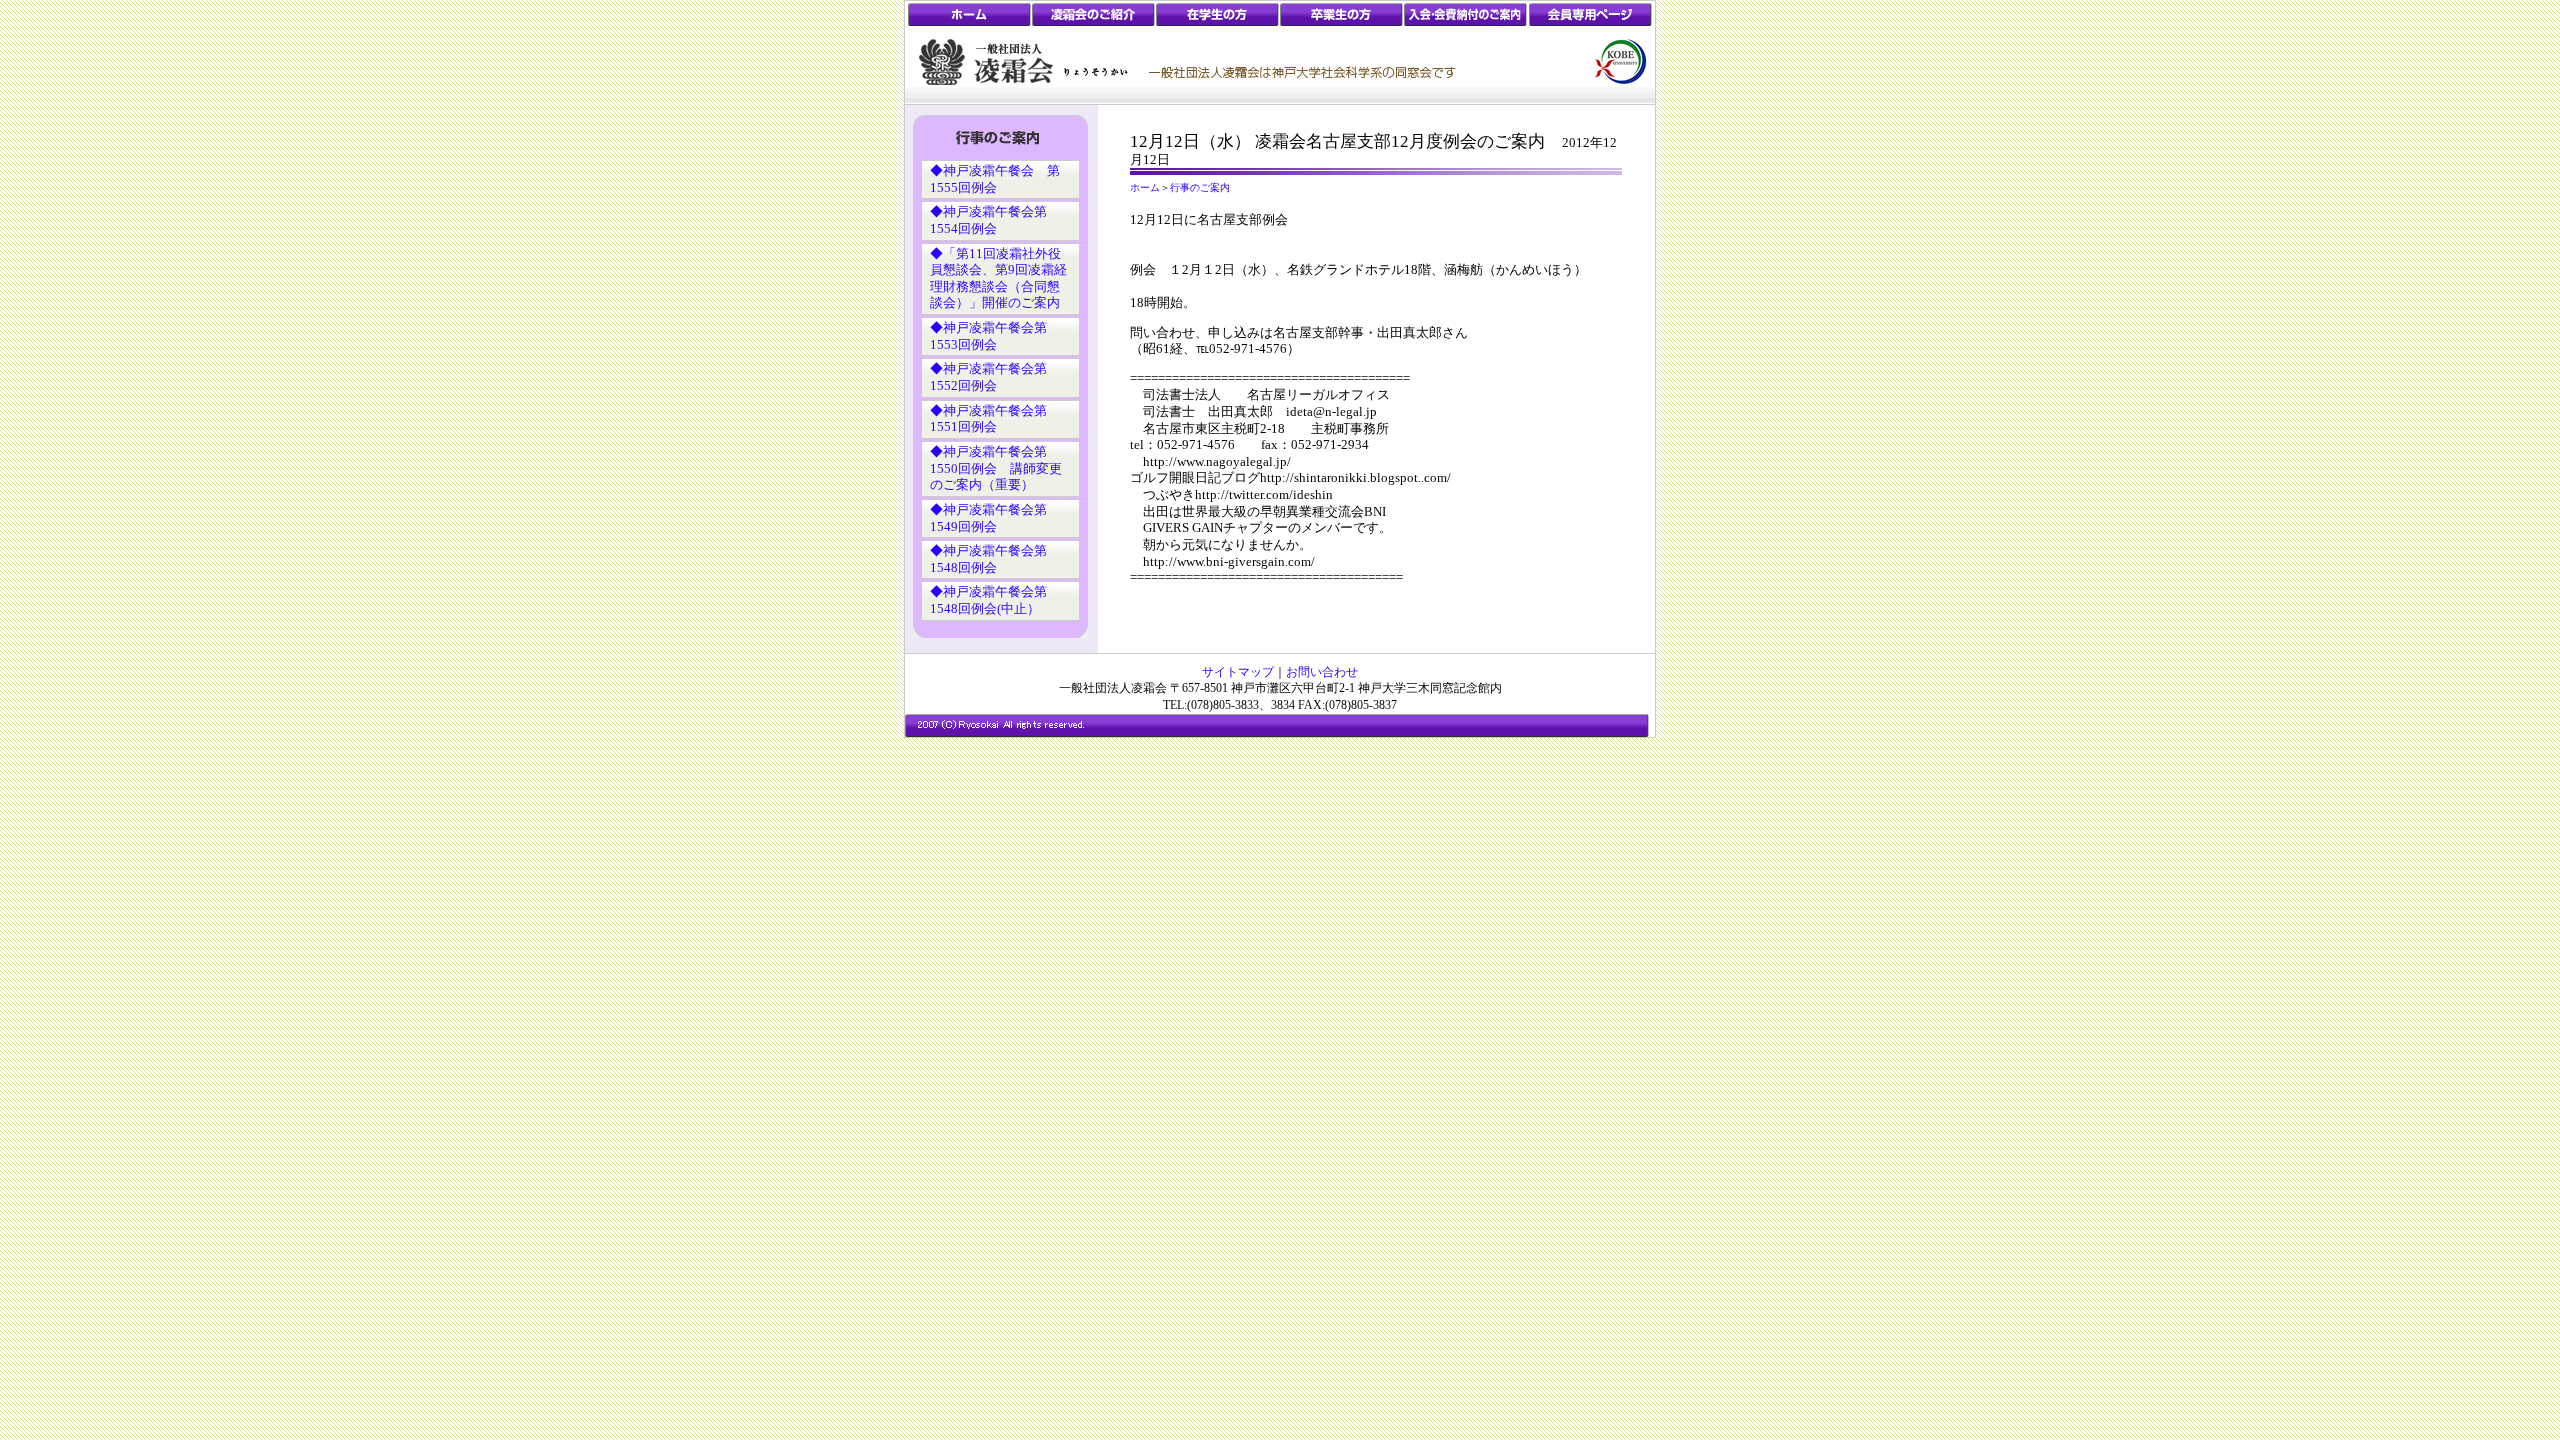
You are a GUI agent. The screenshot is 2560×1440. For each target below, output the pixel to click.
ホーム (1145, 187)
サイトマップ (1238, 672)
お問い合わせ (1322, 672)
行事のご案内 (1200, 187)
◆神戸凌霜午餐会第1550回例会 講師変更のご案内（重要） (996, 468)
